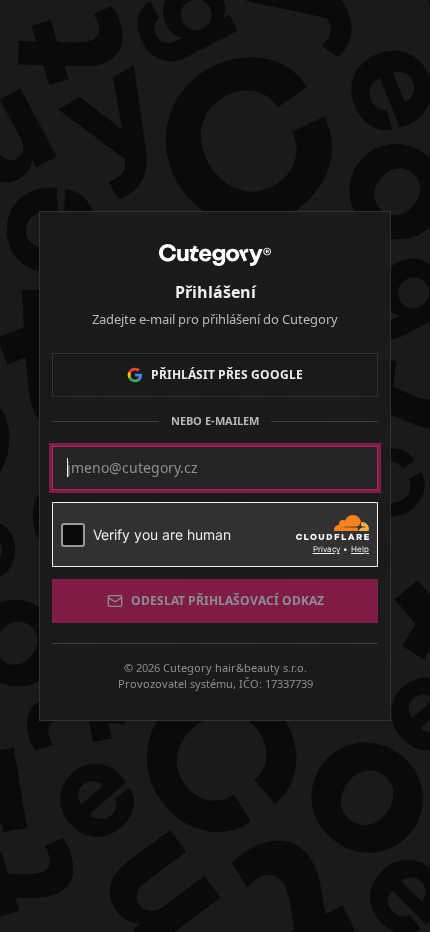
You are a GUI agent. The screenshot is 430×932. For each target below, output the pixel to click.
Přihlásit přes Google (227, 374)
